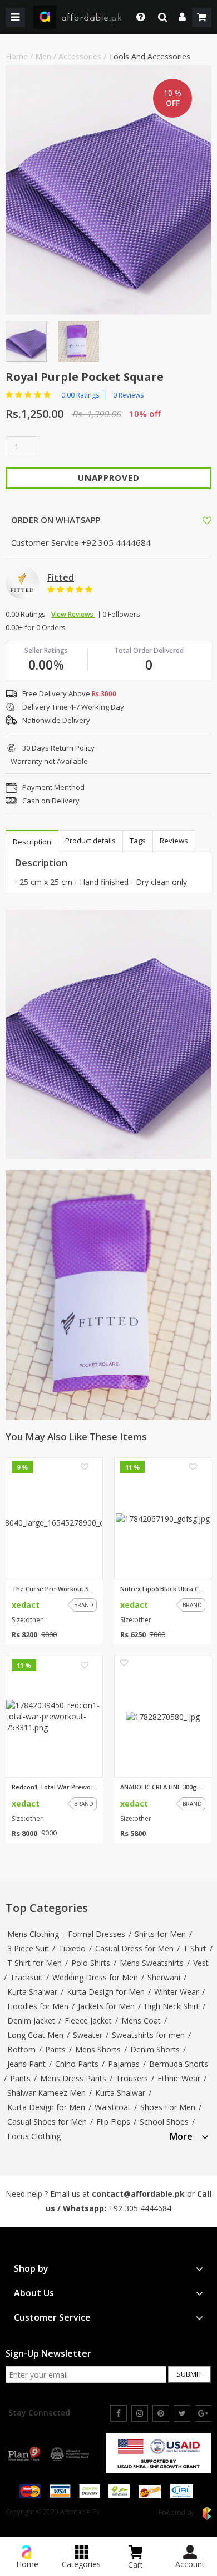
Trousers (132, 2078)
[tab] (189, 2135)
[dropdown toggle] (138, 17)
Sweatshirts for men (148, 2035)
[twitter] (182, 2413)
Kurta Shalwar (32, 1992)
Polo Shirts (91, 1963)
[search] (163, 17)
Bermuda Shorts (179, 2064)
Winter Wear (176, 1992)
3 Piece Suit (28, 1948)
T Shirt (195, 1948)
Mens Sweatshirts (152, 1963)
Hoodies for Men (38, 2006)
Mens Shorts (98, 2049)
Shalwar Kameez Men (46, 2093)
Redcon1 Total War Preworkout (54, 1787)
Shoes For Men (168, 2107)
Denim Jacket (31, 2021)
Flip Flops (113, 2122)
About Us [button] (34, 2293)
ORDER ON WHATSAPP (55, 520)
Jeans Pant (26, 2064)
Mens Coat (141, 2021)
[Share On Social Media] (197, 519)
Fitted (61, 577)
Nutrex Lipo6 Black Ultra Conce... (163, 1589)
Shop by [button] (31, 2269)
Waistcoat (113, 2107)
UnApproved (109, 477)
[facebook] (119, 2413)
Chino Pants (77, 2064)
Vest (201, 1963)
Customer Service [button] (52, 2318)
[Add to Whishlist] (207, 520)
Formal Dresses (97, 1934)
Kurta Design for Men (106, 1992)
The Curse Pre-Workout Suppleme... (54, 1589)
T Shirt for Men (34, 1963)
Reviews (174, 841)
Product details (90, 841)
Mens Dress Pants (73, 2078)
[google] (203, 2413)
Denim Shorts (155, 2049)
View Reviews (73, 614)
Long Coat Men (35, 2035)
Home (17, 56)
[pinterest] (161, 2413)
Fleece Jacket (88, 2021)
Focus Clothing (34, 2136)
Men (43, 56)
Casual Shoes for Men (47, 2122)
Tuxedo (72, 1948)
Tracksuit (26, 1977)
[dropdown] (182, 17)
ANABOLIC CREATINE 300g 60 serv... (163, 1787)
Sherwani (164, 1977)
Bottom (21, 2049)
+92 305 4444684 (140, 2208)
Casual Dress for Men (134, 1948)
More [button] (181, 2137)
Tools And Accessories (149, 56)
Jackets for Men (106, 2006)
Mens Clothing (33, 1934)
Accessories (80, 56)
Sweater (88, 2035)
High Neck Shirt (172, 2006)
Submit (189, 2374)
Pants (55, 2049)
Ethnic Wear (179, 2078)
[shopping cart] (202, 17)
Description (32, 842)
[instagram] (140, 2413)
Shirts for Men (160, 1934)
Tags (138, 841)
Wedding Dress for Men (95, 1977)
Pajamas (124, 2064)
